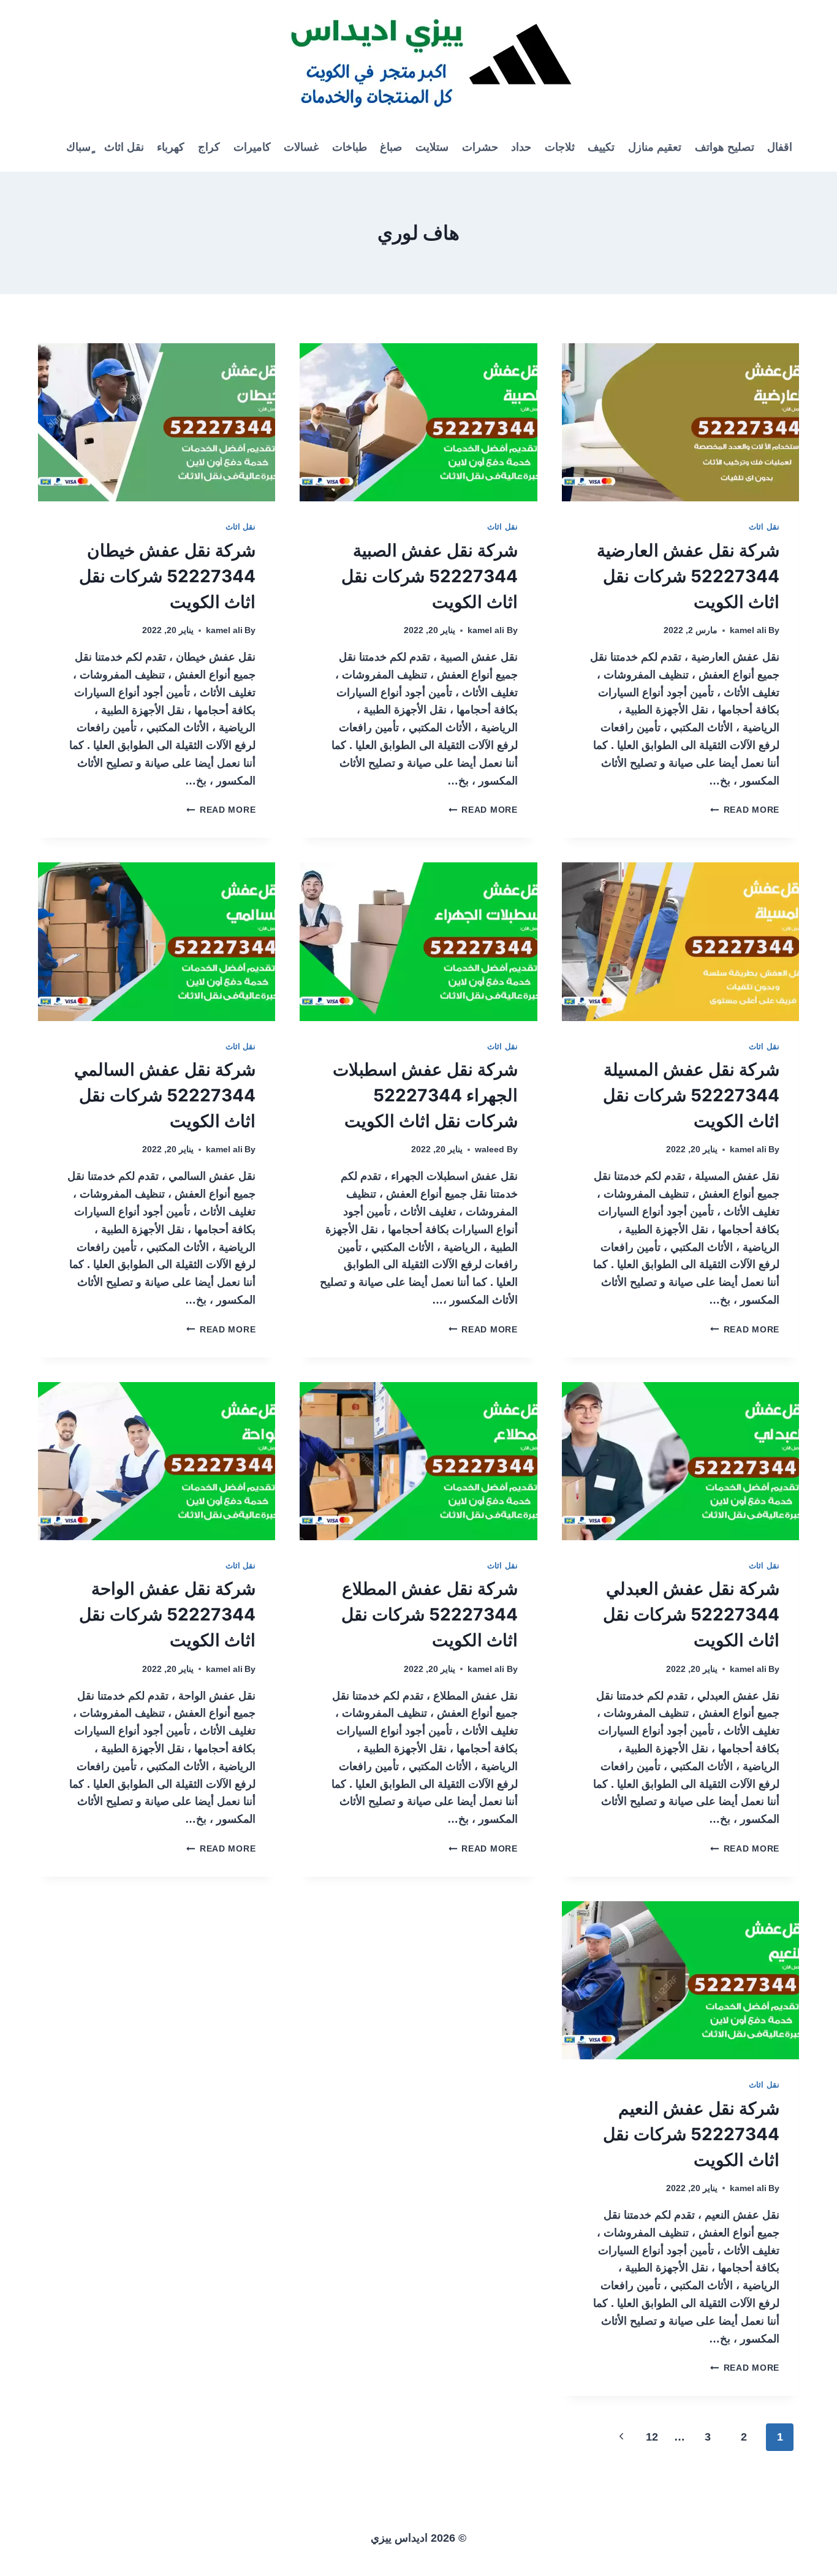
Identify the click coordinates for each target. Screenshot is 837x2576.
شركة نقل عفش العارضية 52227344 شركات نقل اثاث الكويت (688, 576)
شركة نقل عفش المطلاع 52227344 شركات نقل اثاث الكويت (430, 1614)
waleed (490, 1149)
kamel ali (748, 630)
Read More (745, 810)
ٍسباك (78, 147)
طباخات (350, 147)
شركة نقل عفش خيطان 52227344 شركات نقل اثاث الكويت (167, 576)
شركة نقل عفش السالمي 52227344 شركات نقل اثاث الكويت (165, 1095)
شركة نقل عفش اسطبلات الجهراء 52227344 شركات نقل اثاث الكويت (425, 1095)
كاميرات (252, 147)
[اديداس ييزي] (418, 61)
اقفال (780, 147)
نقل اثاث (124, 147)
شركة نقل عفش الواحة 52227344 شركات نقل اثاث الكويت (167, 1614)
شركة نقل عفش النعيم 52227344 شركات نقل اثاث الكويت (691, 2134)
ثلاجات (560, 147)
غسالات (301, 147)
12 (652, 2437)
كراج (209, 147)
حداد (521, 147)
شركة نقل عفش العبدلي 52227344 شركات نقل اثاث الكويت (691, 1614)
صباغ (391, 147)
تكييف (601, 147)
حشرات (480, 147)
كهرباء (171, 147)
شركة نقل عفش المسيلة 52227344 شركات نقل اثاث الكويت (691, 1095)
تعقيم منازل (655, 147)
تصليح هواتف (725, 147)
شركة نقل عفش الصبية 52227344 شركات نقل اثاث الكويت (430, 576)
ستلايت (432, 147)
